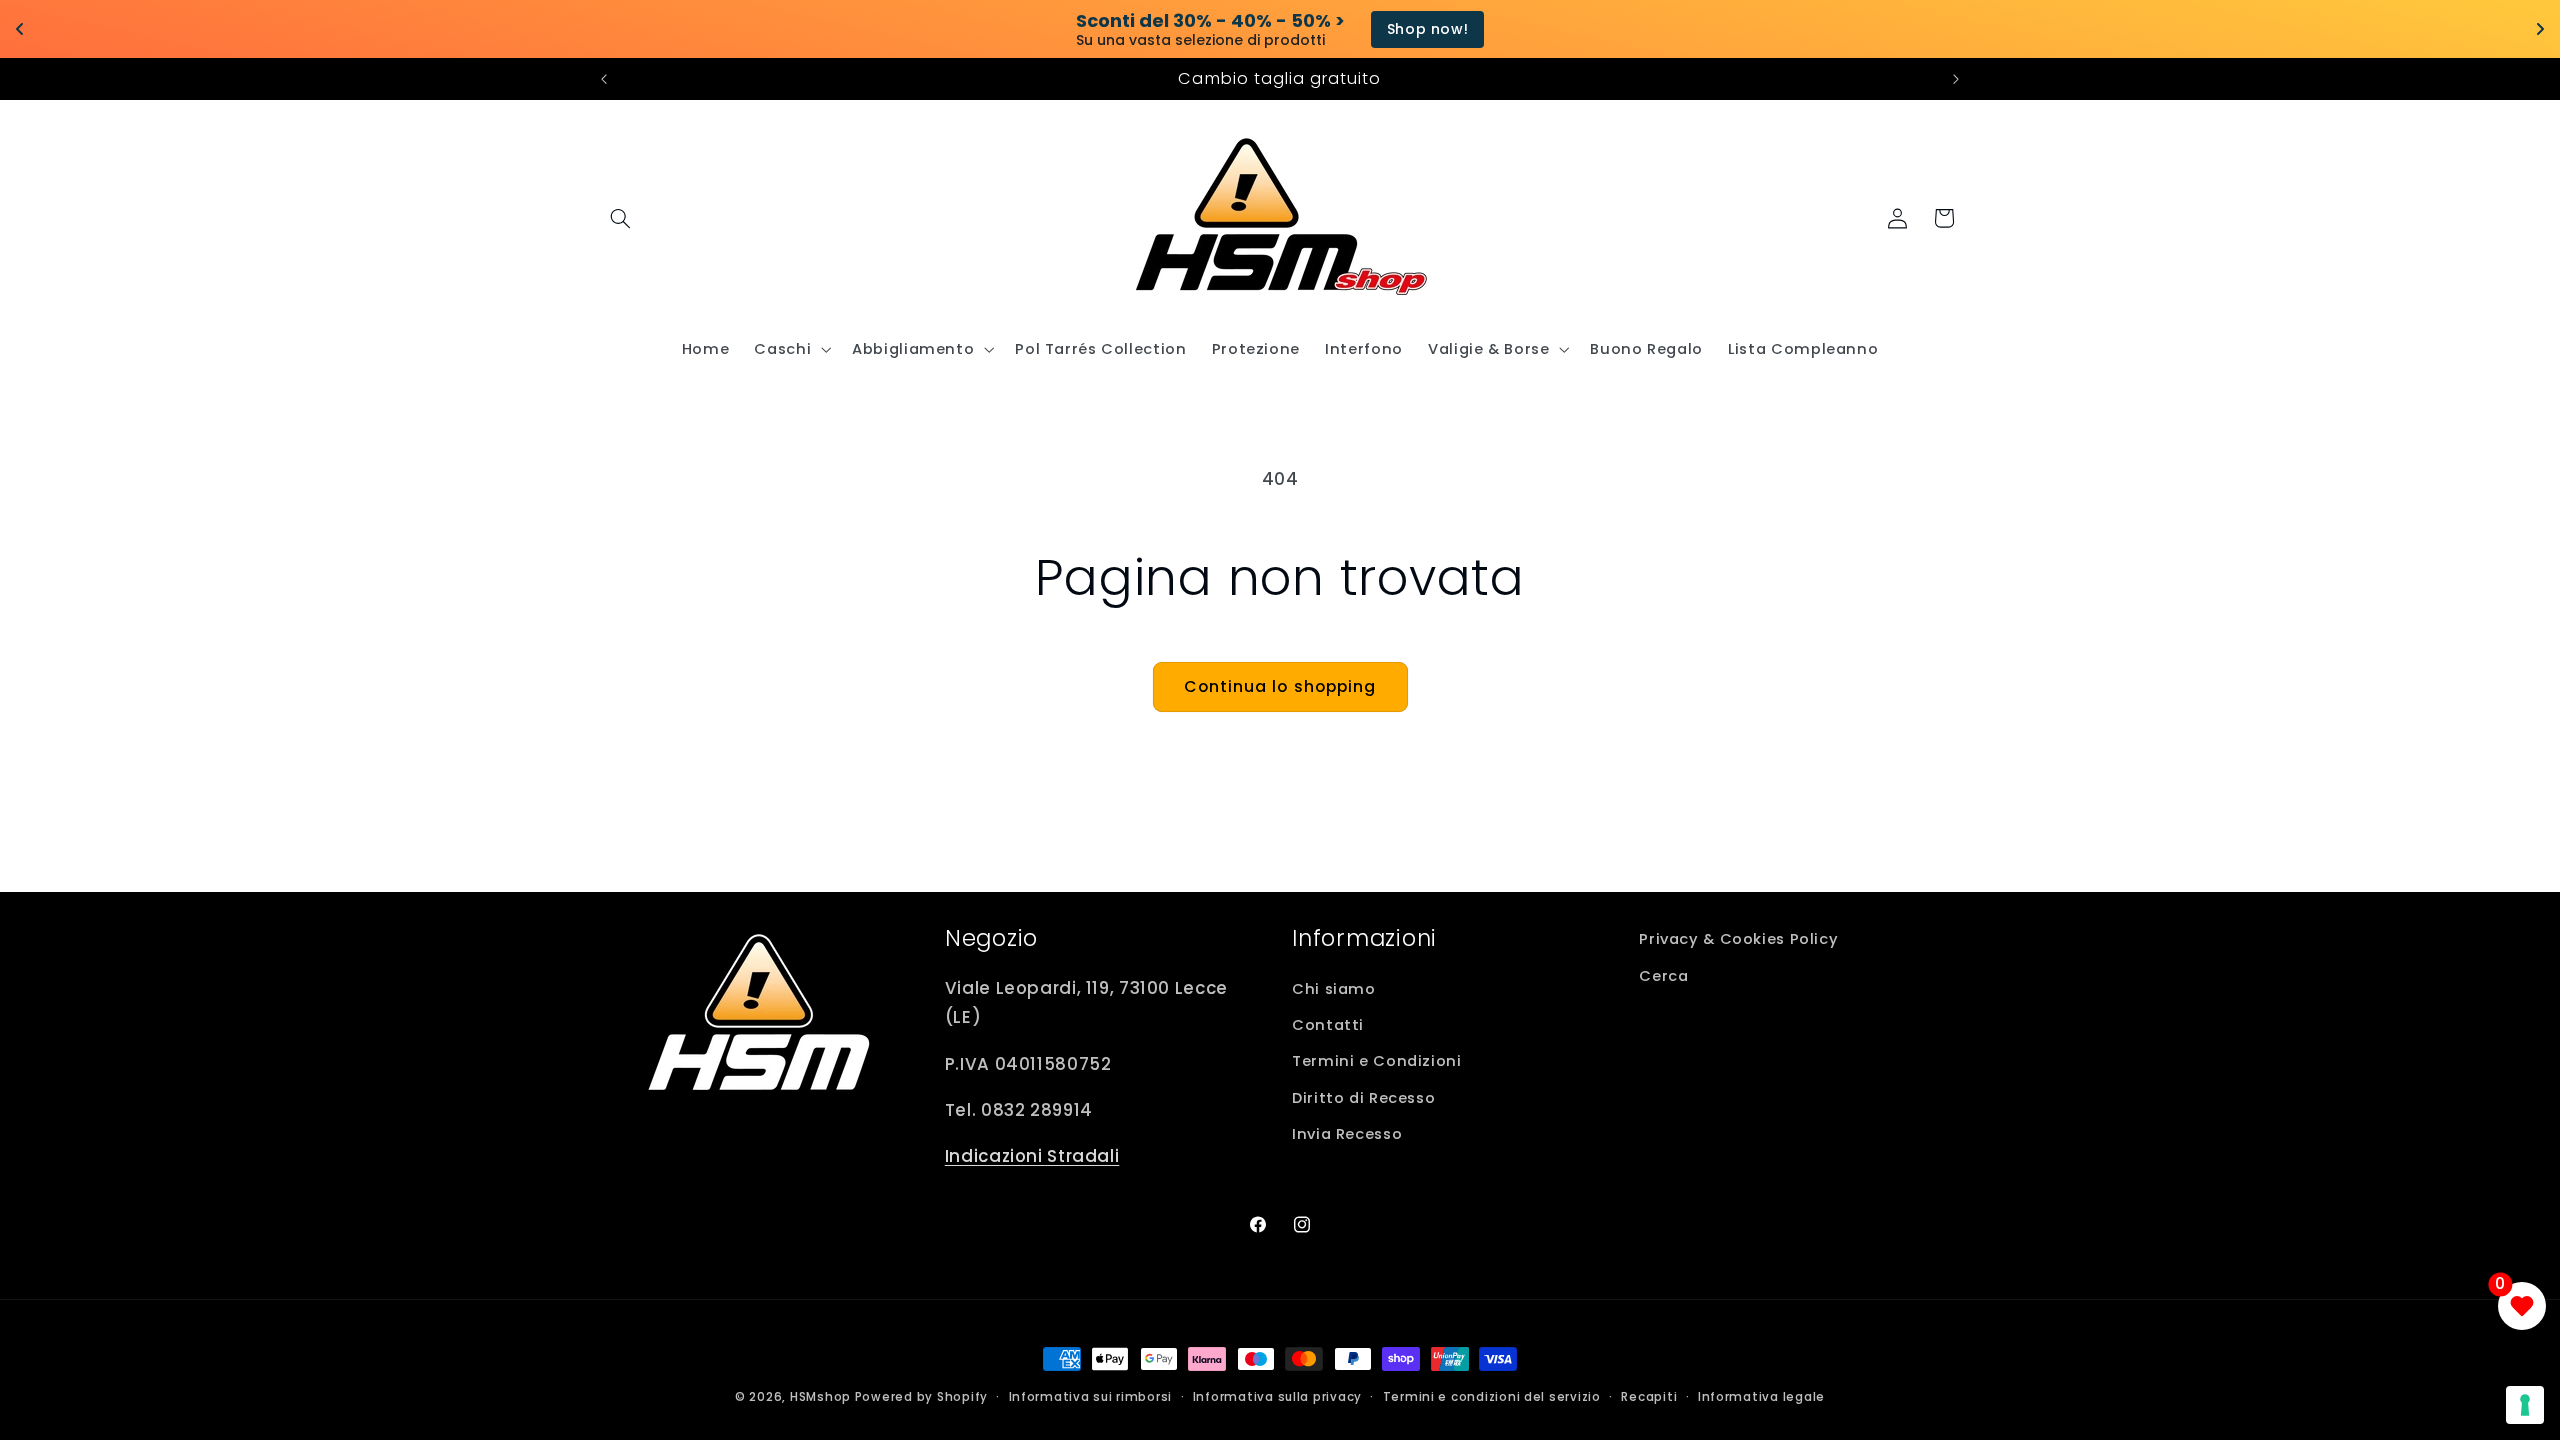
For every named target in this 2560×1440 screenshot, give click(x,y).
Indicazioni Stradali (1032, 1156)
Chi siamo (1334, 989)
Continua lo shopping (1280, 686)
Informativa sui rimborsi (1091, 1397)
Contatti (1328, 1025)
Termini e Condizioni (1377, 1061)
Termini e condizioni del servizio (1492, 1397)
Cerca (1663, 976)
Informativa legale (1761, 1397)
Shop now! (1428, 29)
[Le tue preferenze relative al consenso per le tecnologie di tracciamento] (2525, 1405)
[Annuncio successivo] (1956, 79)
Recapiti (1649, 1397)
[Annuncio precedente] (604, 79)
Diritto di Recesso (1363, 1098)
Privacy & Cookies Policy (1738, 939)
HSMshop (820, 1397)
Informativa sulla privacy (1277, 1397)
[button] (621, 218)
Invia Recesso (1347, 1134)
